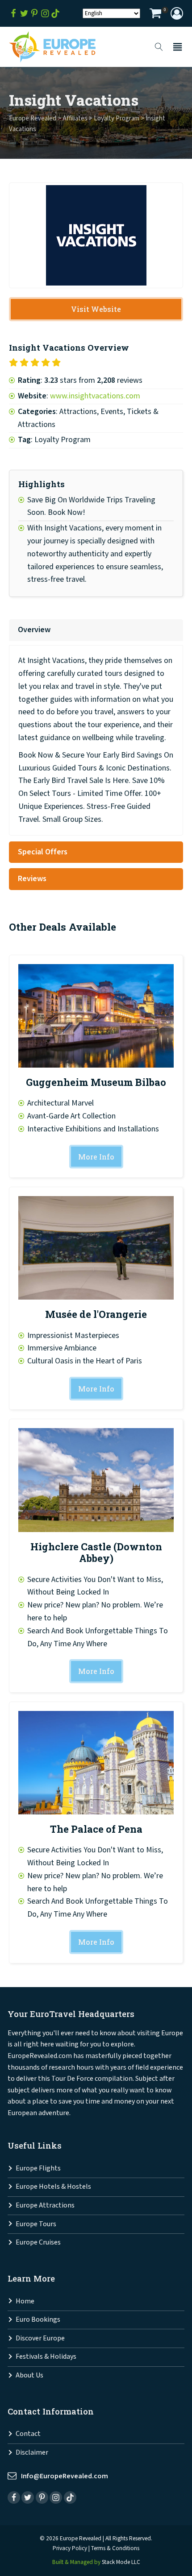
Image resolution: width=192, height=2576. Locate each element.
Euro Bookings (38, 2320)
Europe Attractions (45, 2205)
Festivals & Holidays (46, 2357)
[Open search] (159, 47)
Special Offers (43, 852)
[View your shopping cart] (155, 14)
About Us (29, 2375)
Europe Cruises (38, 2243)
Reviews (32, 879)
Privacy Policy (70, 2548)
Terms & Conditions (115, 2548)
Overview (34, 630)
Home (25, 2301)
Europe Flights (38, 2168)
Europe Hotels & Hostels (53, 2187)
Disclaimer (32, 2453)
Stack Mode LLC (121, 2562)
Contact (28, 2434)
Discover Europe (40, 2338)
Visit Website (96, 309)
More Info (96, 1157)
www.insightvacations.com (95, 396)
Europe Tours (36, 2224)
